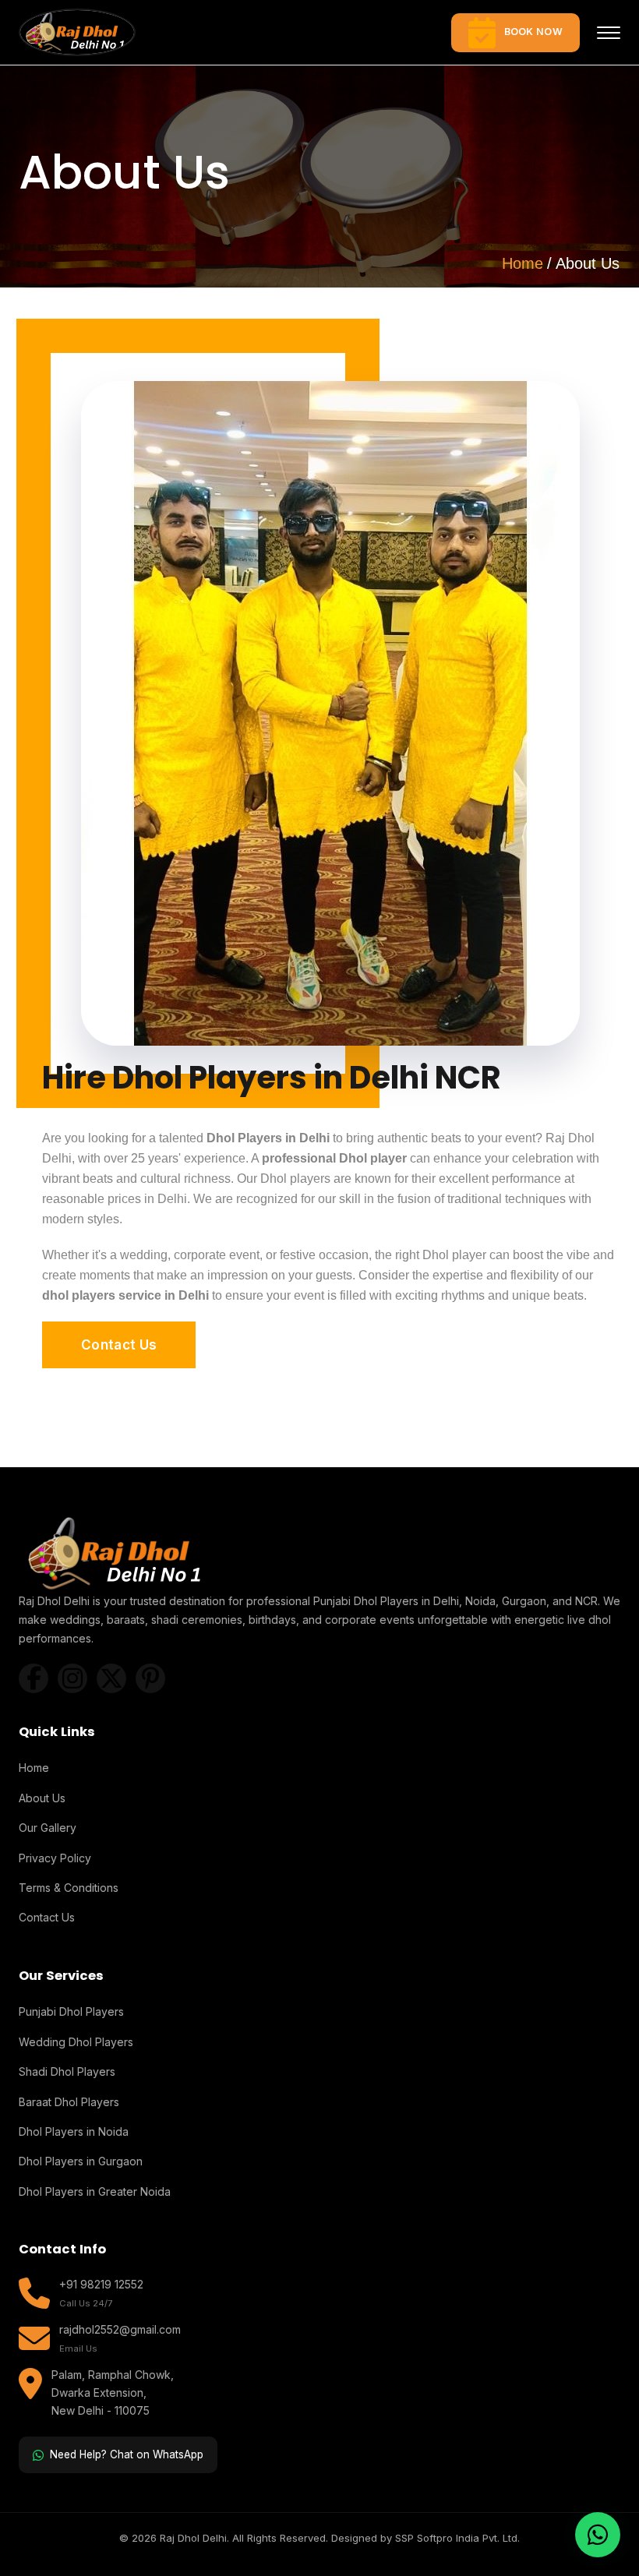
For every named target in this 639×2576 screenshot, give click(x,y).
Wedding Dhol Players (76, 2042)
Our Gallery (48, 1828)
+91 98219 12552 (101, 2284)
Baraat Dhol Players (69, 2102)
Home (522, 263)
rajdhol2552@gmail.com (120, 2329)
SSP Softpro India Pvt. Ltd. (457, 2538)
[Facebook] (34, 1678)
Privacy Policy (55, 1858)
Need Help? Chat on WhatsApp (127, 2454)
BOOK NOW (533, 32)
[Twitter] (111, 1678)
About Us (42, 1798)
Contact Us (119, 1345)
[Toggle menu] (609, 33)
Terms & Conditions (69, 1888)
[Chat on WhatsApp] (598, 2535)
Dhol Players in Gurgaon (81, 2161)
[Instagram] (72, 1678)
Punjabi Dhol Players (71, 2011)
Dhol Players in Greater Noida (95, 2191)
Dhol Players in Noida (74, 2131)
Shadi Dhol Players (67, 2071)
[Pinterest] (150, 1678)
